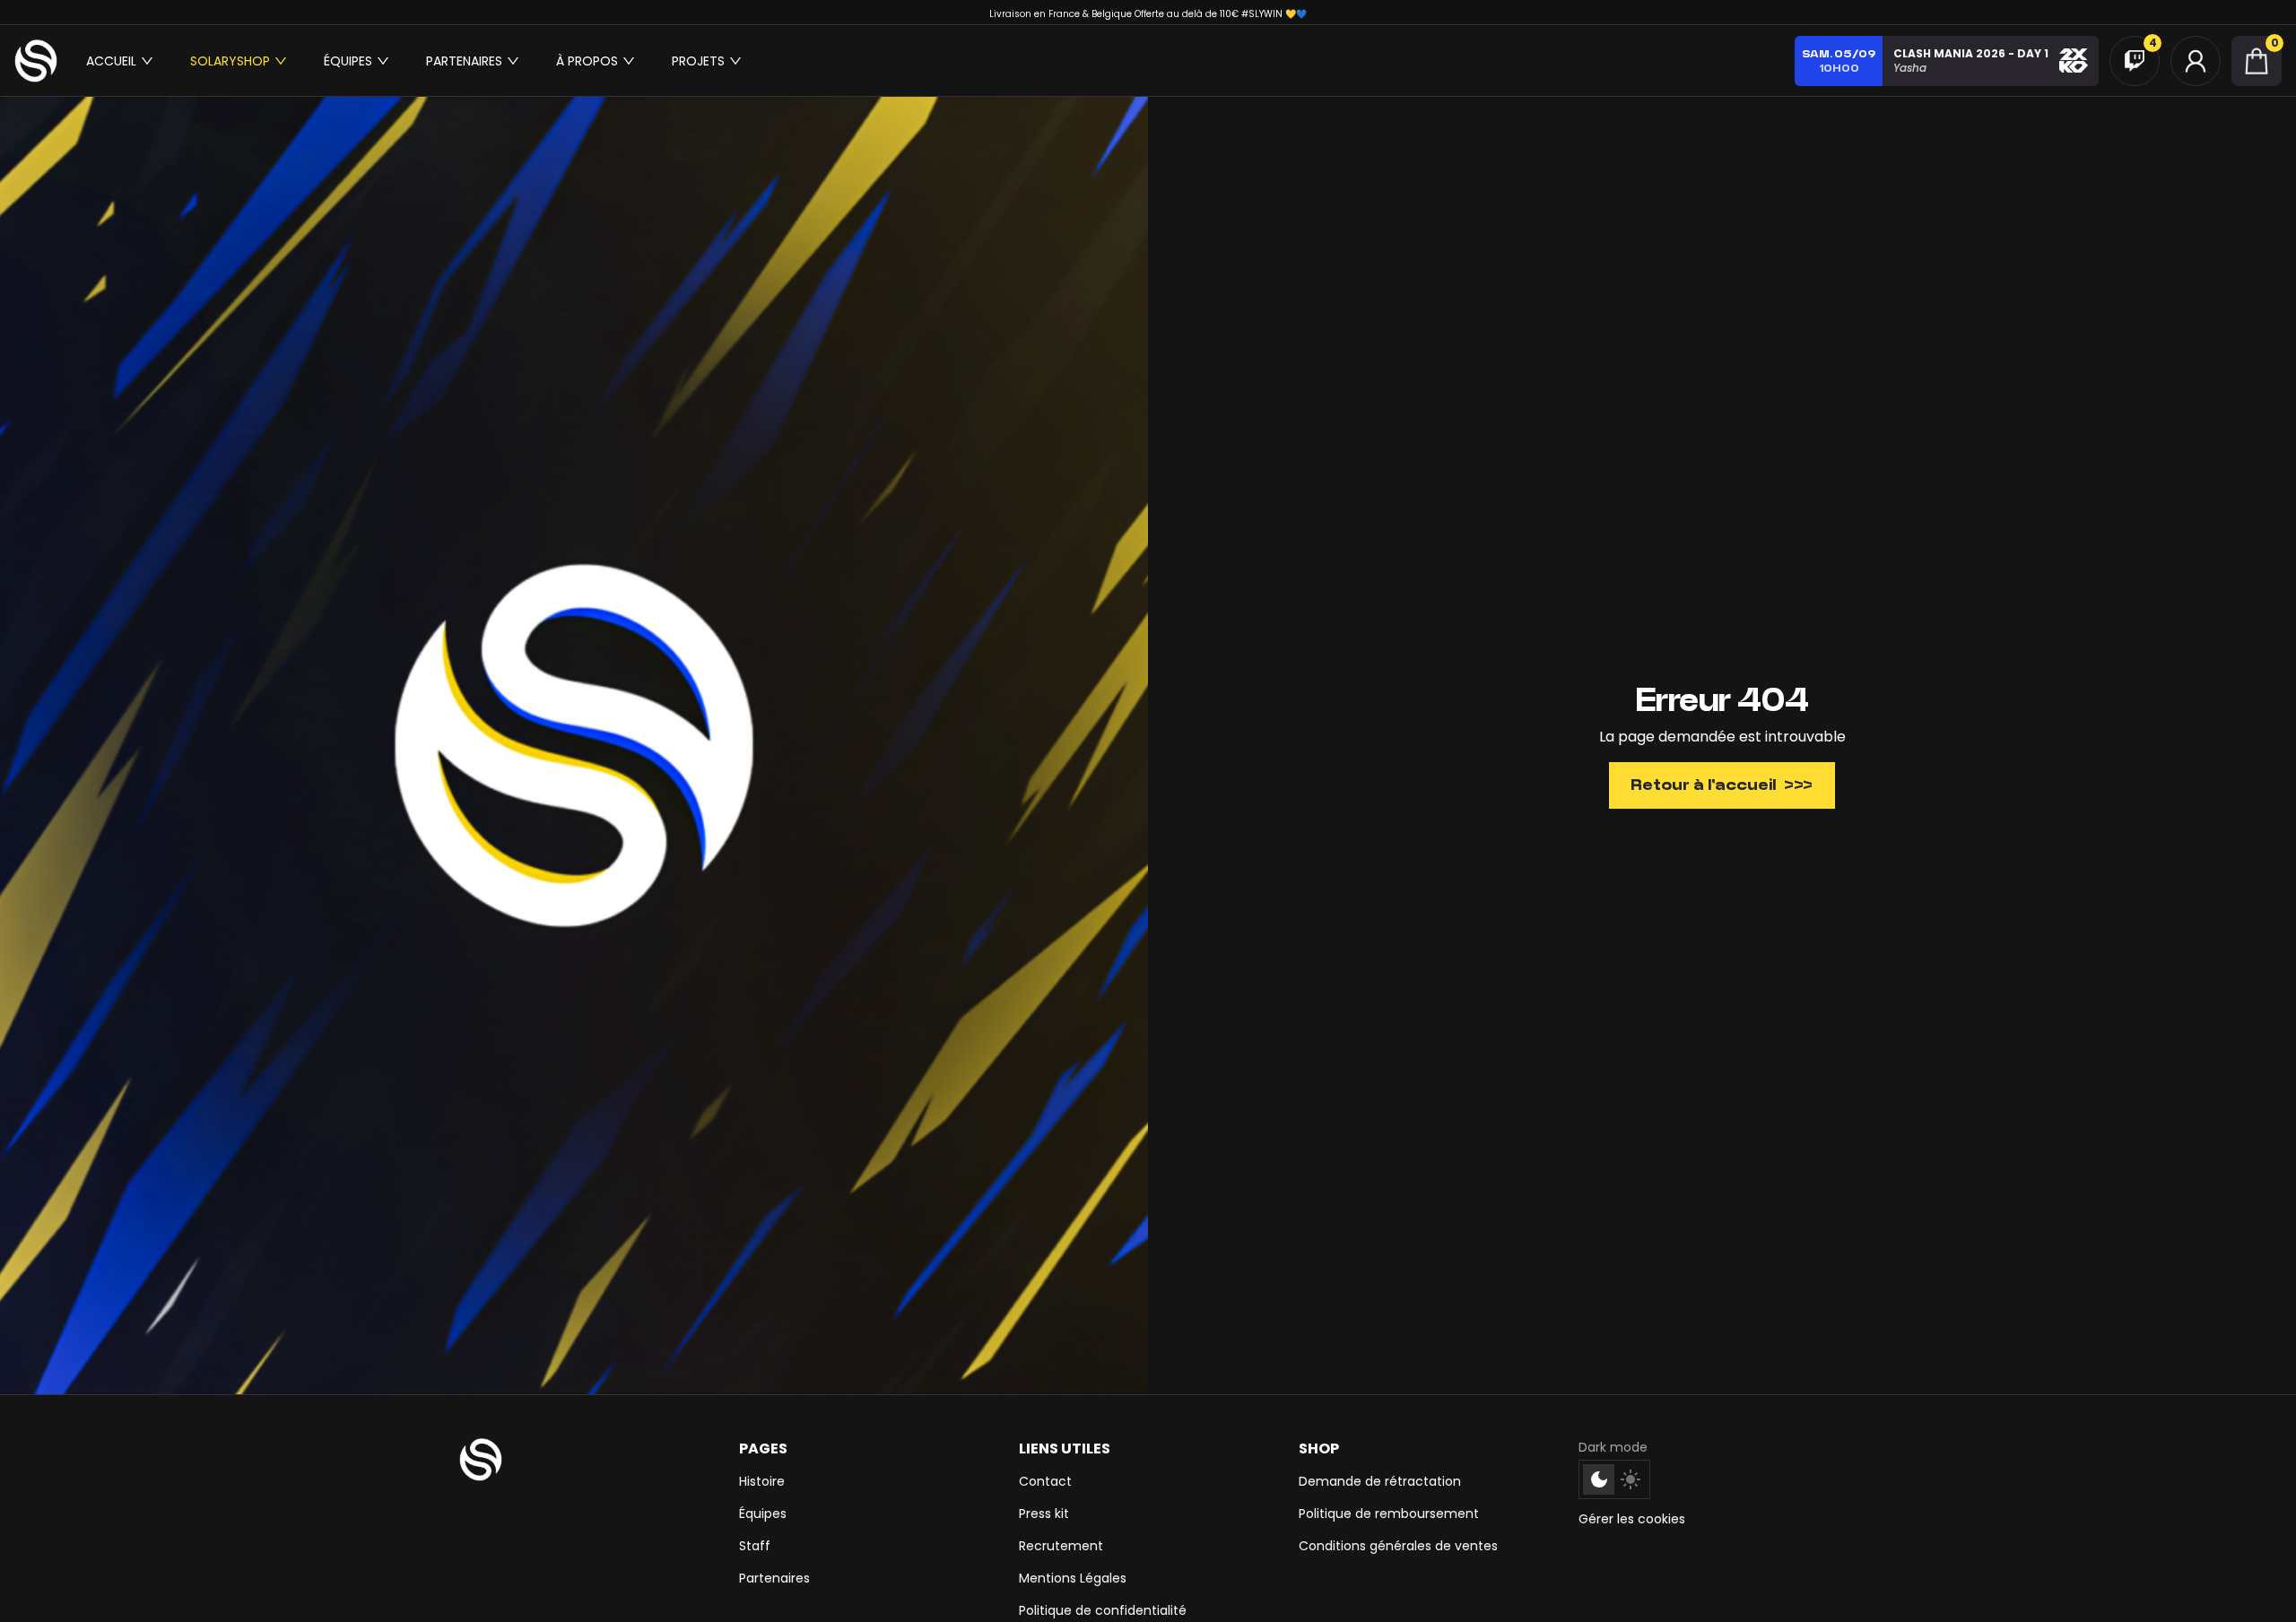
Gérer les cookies (1632, 1519)
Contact (1045, 1481)
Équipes (763, 1514)
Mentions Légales (1073, 1578)
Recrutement (1061, 1546)
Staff (755, 1546)
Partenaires (774, 1578)
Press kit (1044, 1514)
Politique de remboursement (1389, 1514)
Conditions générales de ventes (1398, 1546)
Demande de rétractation (1380, 1481)
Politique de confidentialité (1103, 1610)
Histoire (762, 1481)
